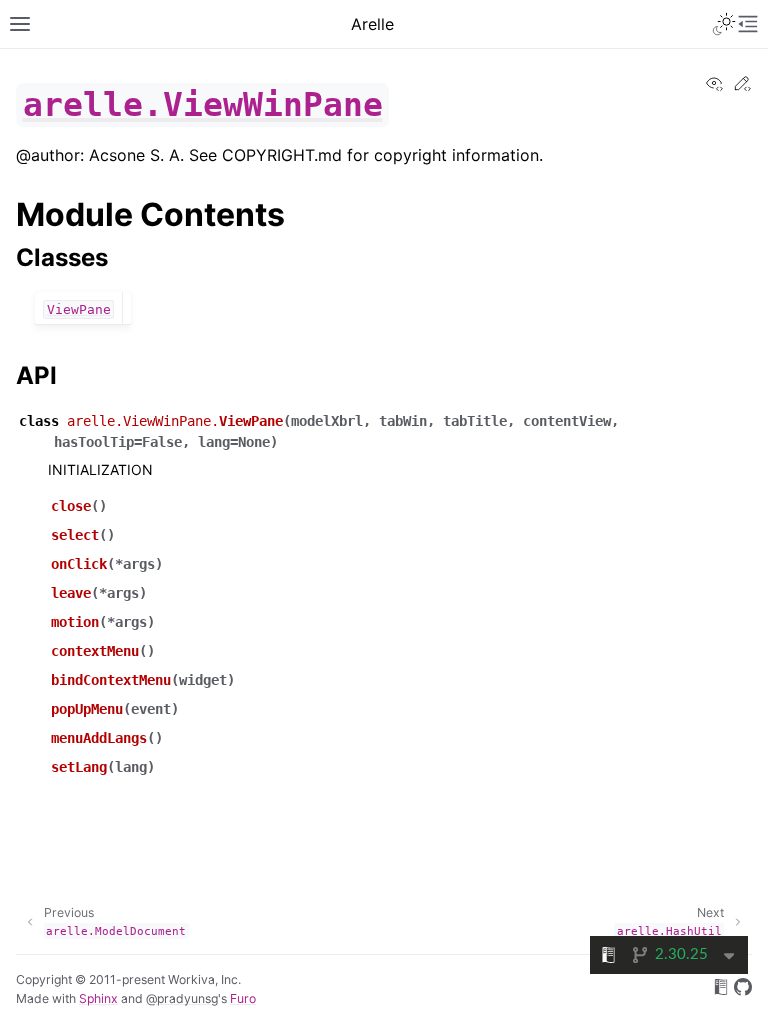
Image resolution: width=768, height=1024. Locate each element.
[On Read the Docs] (721, 990)
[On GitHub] (743, 990)
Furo (243, 998)
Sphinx (98, 998)
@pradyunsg (182, 998)
